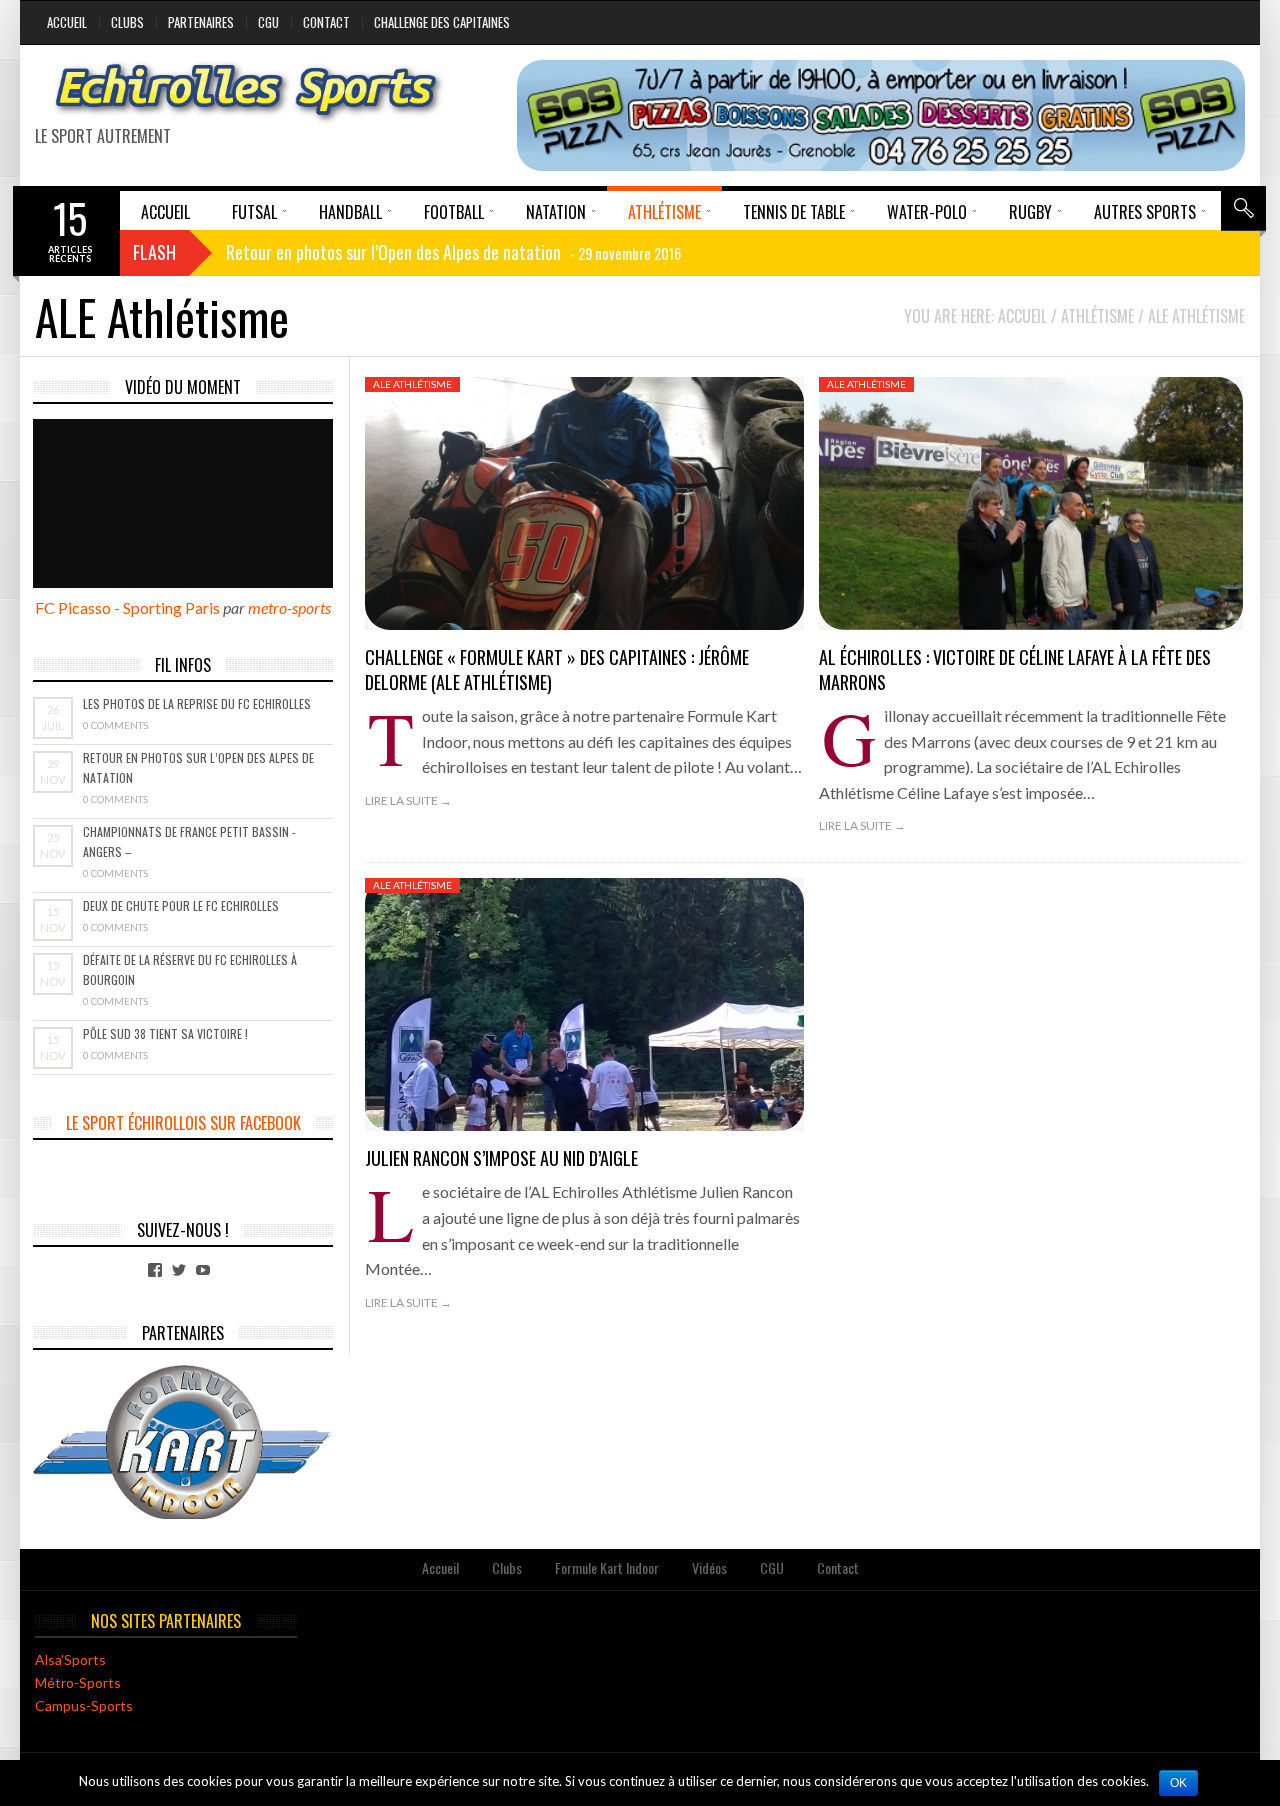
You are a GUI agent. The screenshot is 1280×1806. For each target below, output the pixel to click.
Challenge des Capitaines (442, 22)
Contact (326, 22)
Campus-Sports (84, 1705)
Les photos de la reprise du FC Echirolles (197, 703)
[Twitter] (179, 1270)
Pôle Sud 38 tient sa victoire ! (165, 1033)
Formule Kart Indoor (607, 1567)
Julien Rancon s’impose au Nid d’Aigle (501, 1158)
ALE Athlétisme (412, 384)
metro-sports (289, 607)
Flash (154, 252)
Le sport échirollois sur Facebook (183, 1123)
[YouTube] (203, 1270)
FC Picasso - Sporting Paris (127, 607)
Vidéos (709, 1567)
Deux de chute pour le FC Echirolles (181, 905)
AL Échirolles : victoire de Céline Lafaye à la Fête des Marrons (1015, 669)
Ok (1178, 1783)
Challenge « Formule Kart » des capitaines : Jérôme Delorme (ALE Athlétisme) (557, 669)
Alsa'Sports (70, 1659)
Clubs (127, 22)
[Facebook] (155, 1270)
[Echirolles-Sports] (247, 92)
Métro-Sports (78, 1682)
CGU (268, 22)
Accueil (67, 22)
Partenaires (201, 22)
